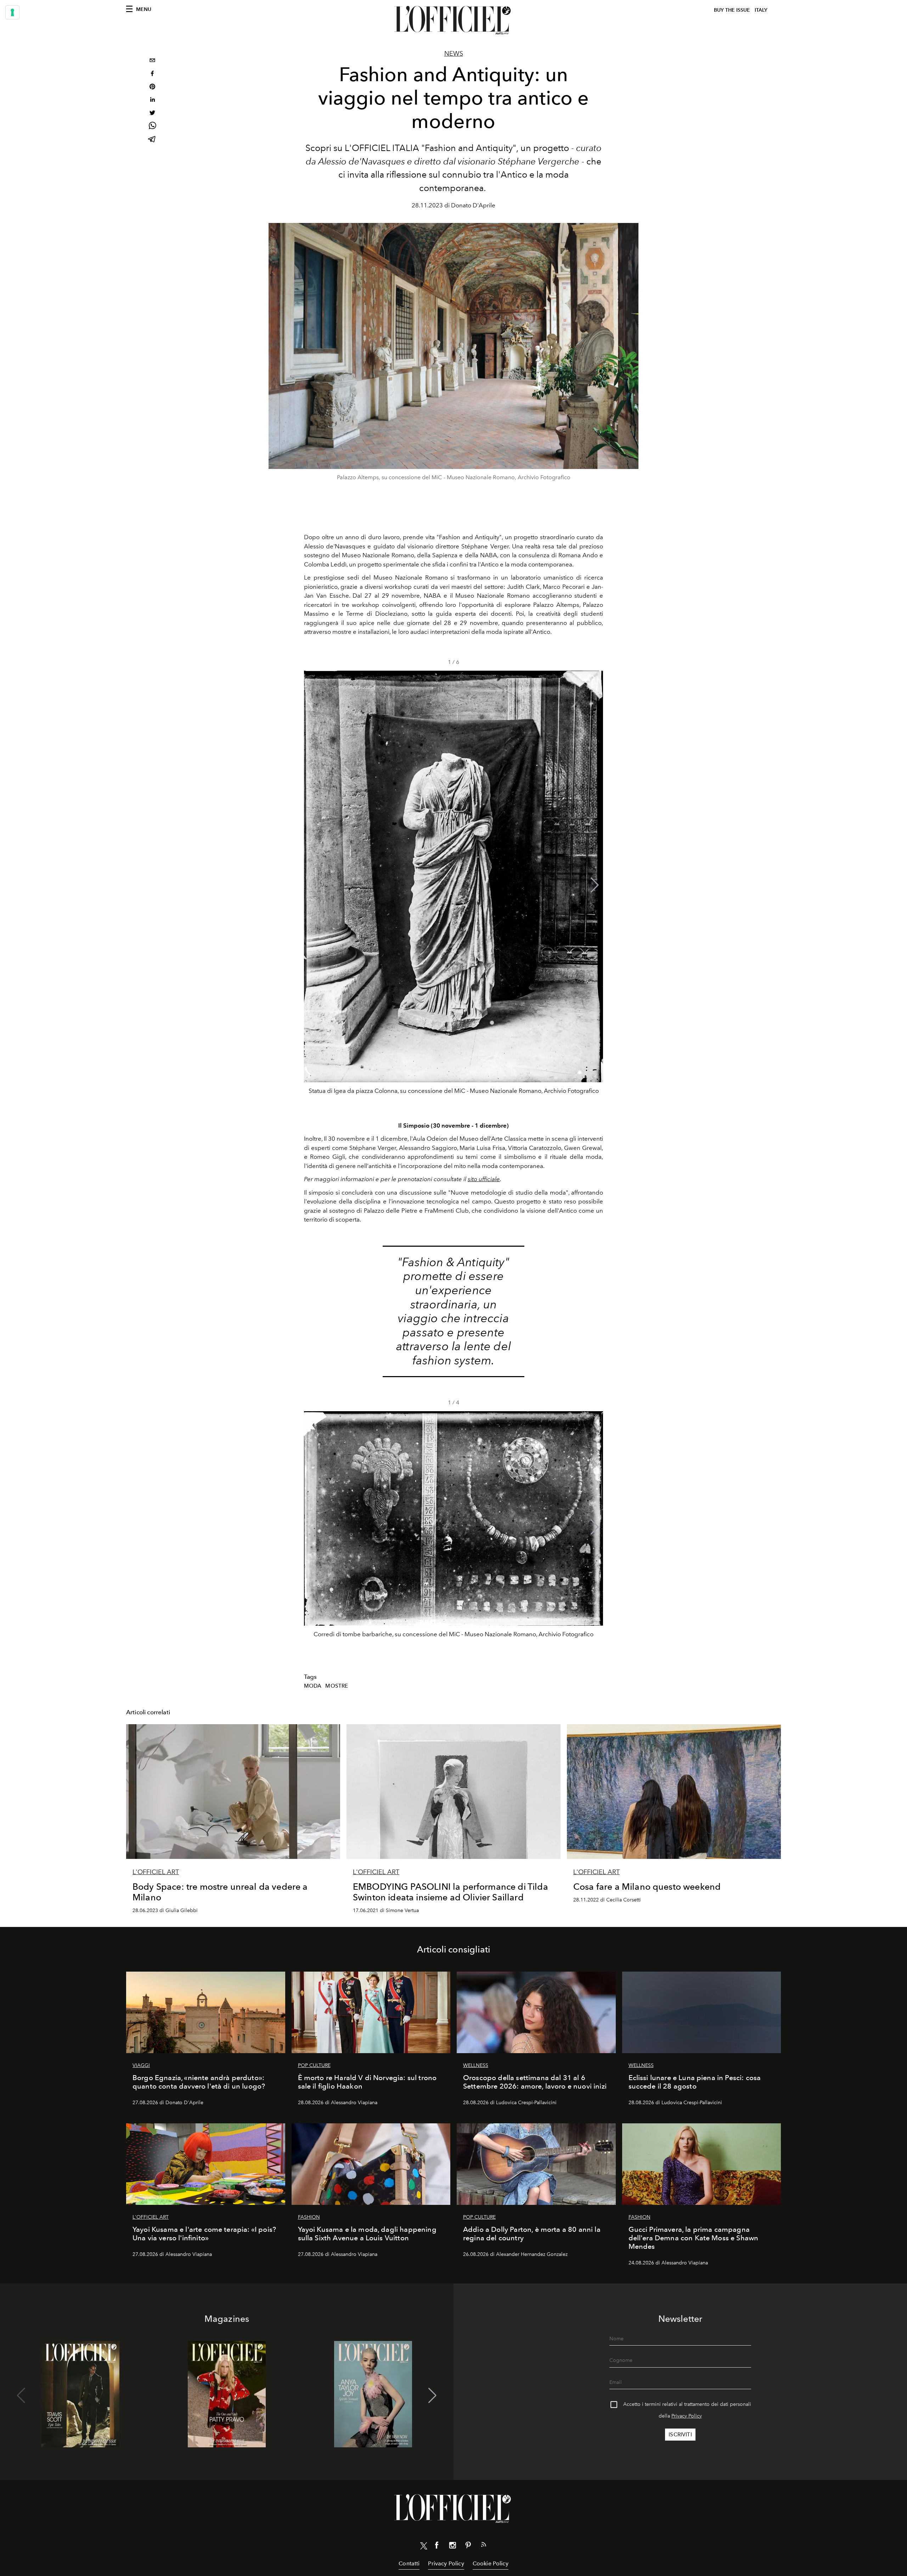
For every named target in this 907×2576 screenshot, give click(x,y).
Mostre (337, 1686)
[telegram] (152, 140)
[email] (152, 61)
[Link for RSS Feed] (484, 2546)
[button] (595, 885)
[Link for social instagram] (452, 2547)
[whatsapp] (152, 127)
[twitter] (152, 114)
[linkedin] (152, 100)
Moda (313, 1686)
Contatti (409, 2563)
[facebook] (152, 74)
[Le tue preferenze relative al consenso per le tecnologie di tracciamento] (12, 12)
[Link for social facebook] (437, 2547)
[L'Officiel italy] (453, 20)
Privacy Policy (687, 2416)
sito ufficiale (484, 1179)
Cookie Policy (491, 2563)
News (454, 54)
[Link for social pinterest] (468, 2547)
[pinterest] (152, 87)
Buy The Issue (732, 10)
